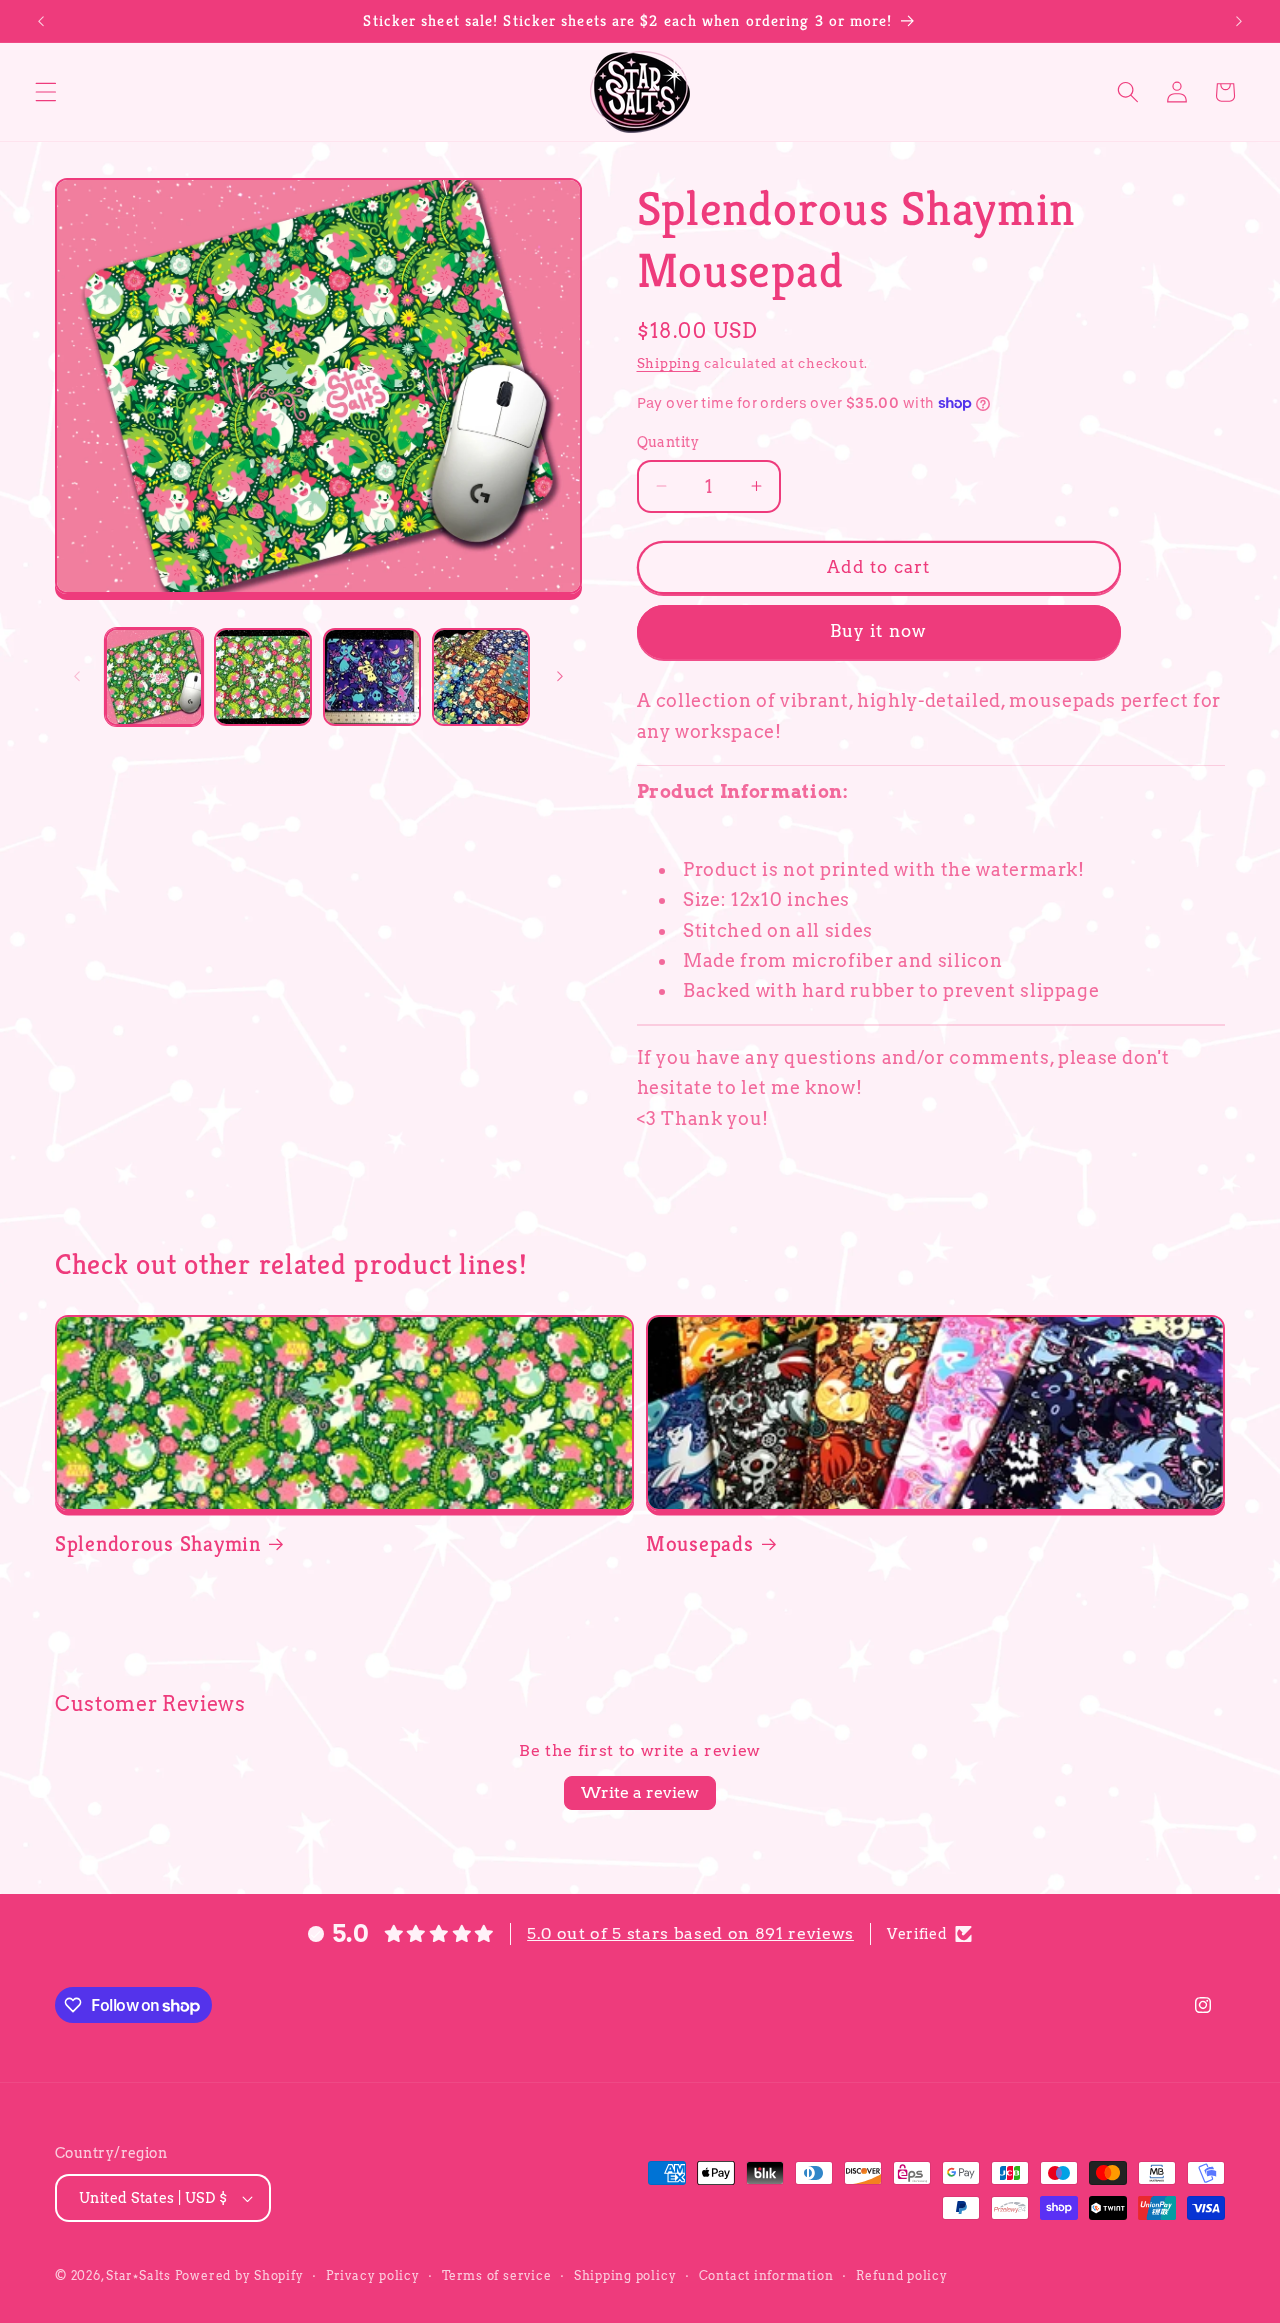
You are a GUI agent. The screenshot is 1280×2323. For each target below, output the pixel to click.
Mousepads (699, 1543)
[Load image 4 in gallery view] (481, 677)
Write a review (640, 1792)
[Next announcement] (1239, 21)
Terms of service (496, 2275)
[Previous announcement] (41, 21)
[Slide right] (560, 677)
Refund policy (902, 2275)
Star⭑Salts (138, 2275)
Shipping (669, 363)
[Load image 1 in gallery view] (154, 677)
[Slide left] (77, 677)
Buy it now (878, 631)
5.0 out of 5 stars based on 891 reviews (690, 1933)
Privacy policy (373, 2275)
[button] (46, 92)
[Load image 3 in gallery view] (372, 677)
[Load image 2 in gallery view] (263, 677)
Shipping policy (625, 2275)
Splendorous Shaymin (158, 1543)
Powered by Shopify (239, 2275)
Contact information (766, 2275)
